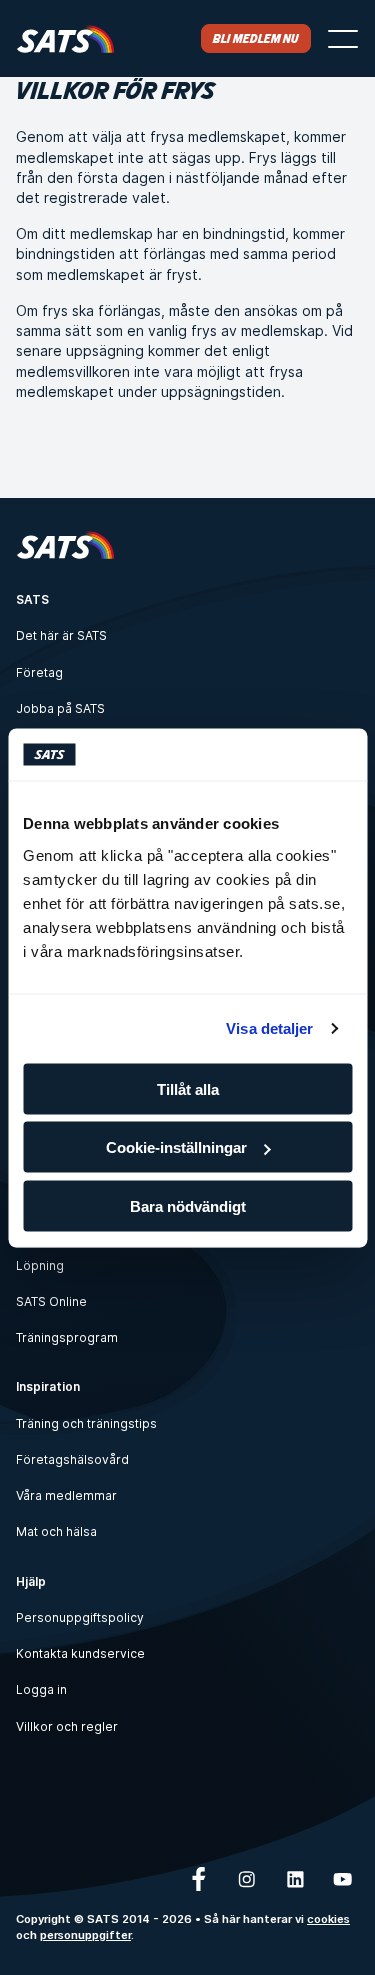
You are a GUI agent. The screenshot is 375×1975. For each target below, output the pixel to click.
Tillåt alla (188, 1088)
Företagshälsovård (72, 1459)
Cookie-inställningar (176, 1147)
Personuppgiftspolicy (80, 1617)
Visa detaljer (269, 1028)
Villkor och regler (67, 1726)
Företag (39, 672)
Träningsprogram (67, 1337)
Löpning (40, 1265)
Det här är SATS (61, 635)
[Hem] (65, 38)
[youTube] (343, 1879)
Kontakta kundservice (80, 1653)
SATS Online (51, 1301)
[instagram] (247, 1879)
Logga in (41, 1689)
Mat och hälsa (56, 1531)
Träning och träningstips (86, 1423)
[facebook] (199, 1879)
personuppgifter (85, 1935)
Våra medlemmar (66, 1495)
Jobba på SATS (60, 708)
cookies (328, 1919)
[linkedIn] (295, 1879)
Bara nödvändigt (188, 1205)
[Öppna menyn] (343, 39)
